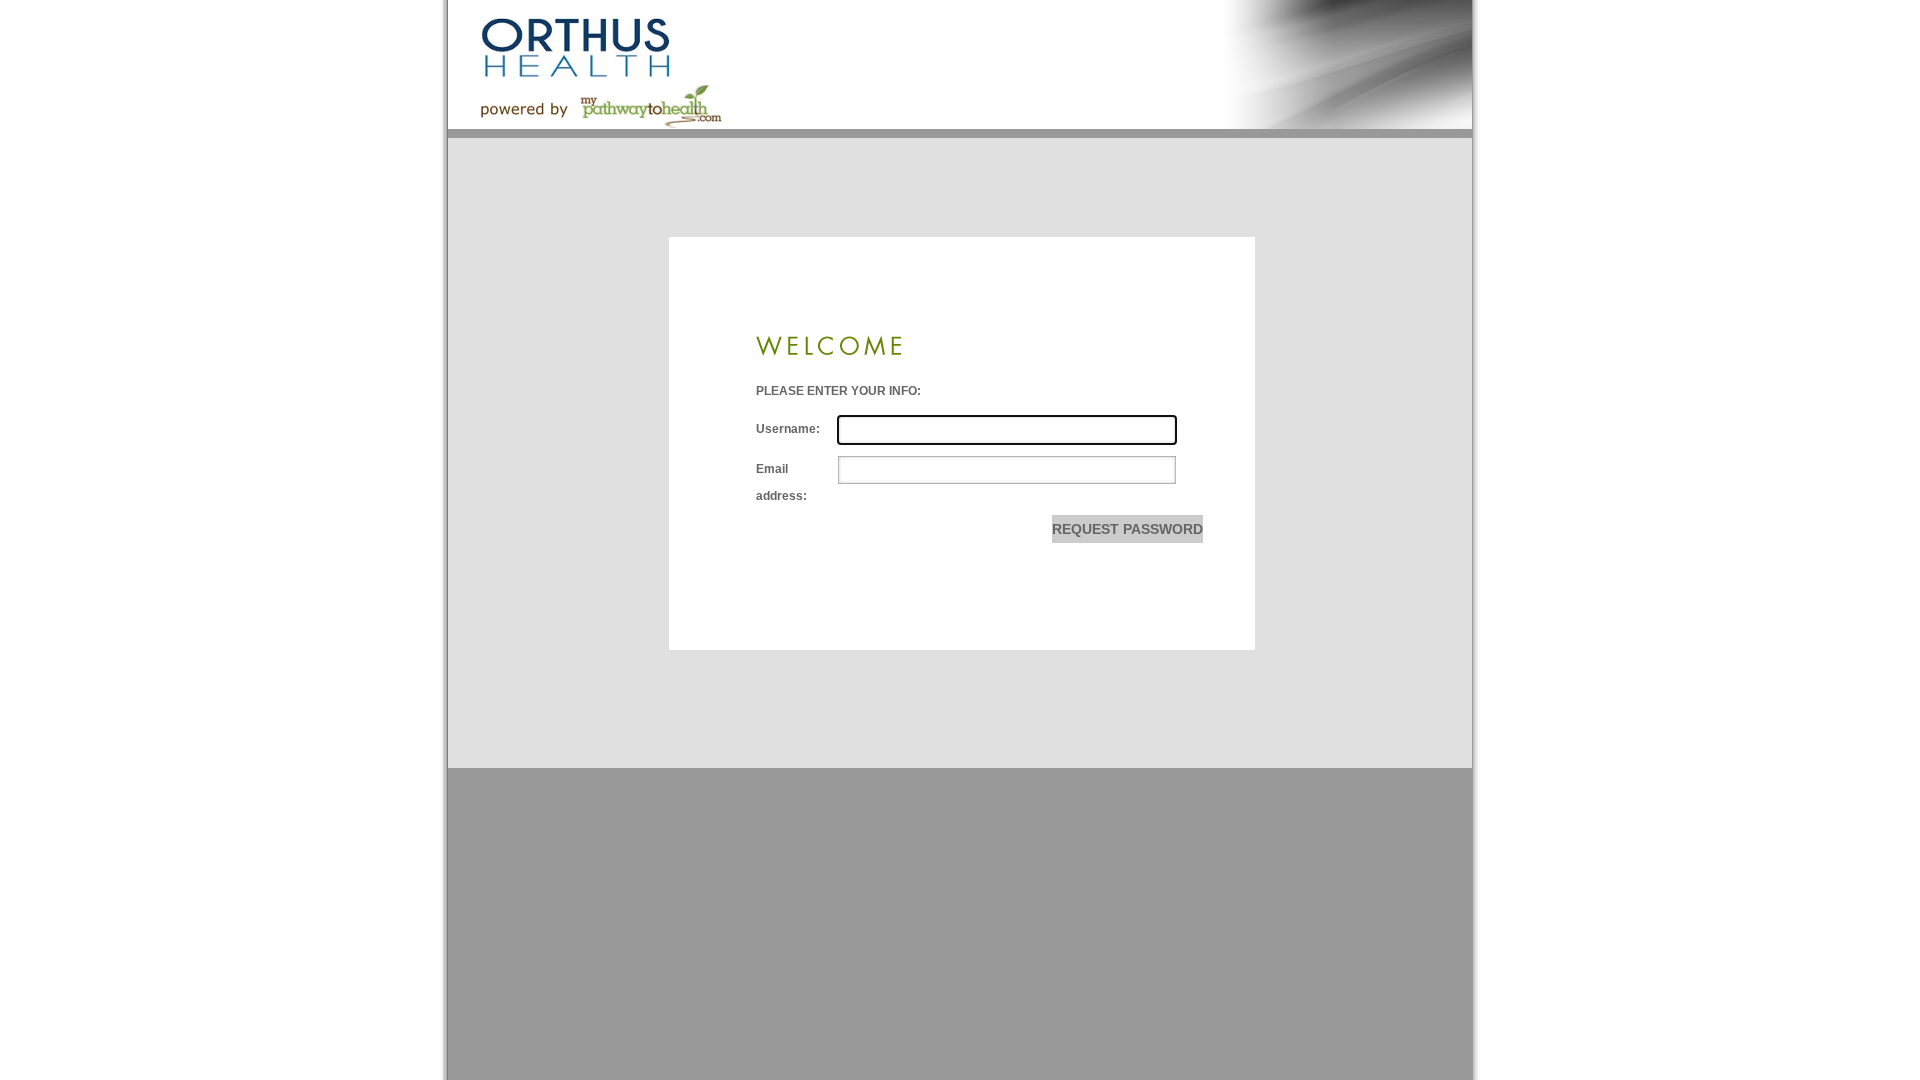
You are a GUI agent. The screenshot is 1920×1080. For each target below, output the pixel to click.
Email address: (781, 483)
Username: (788, 429)
